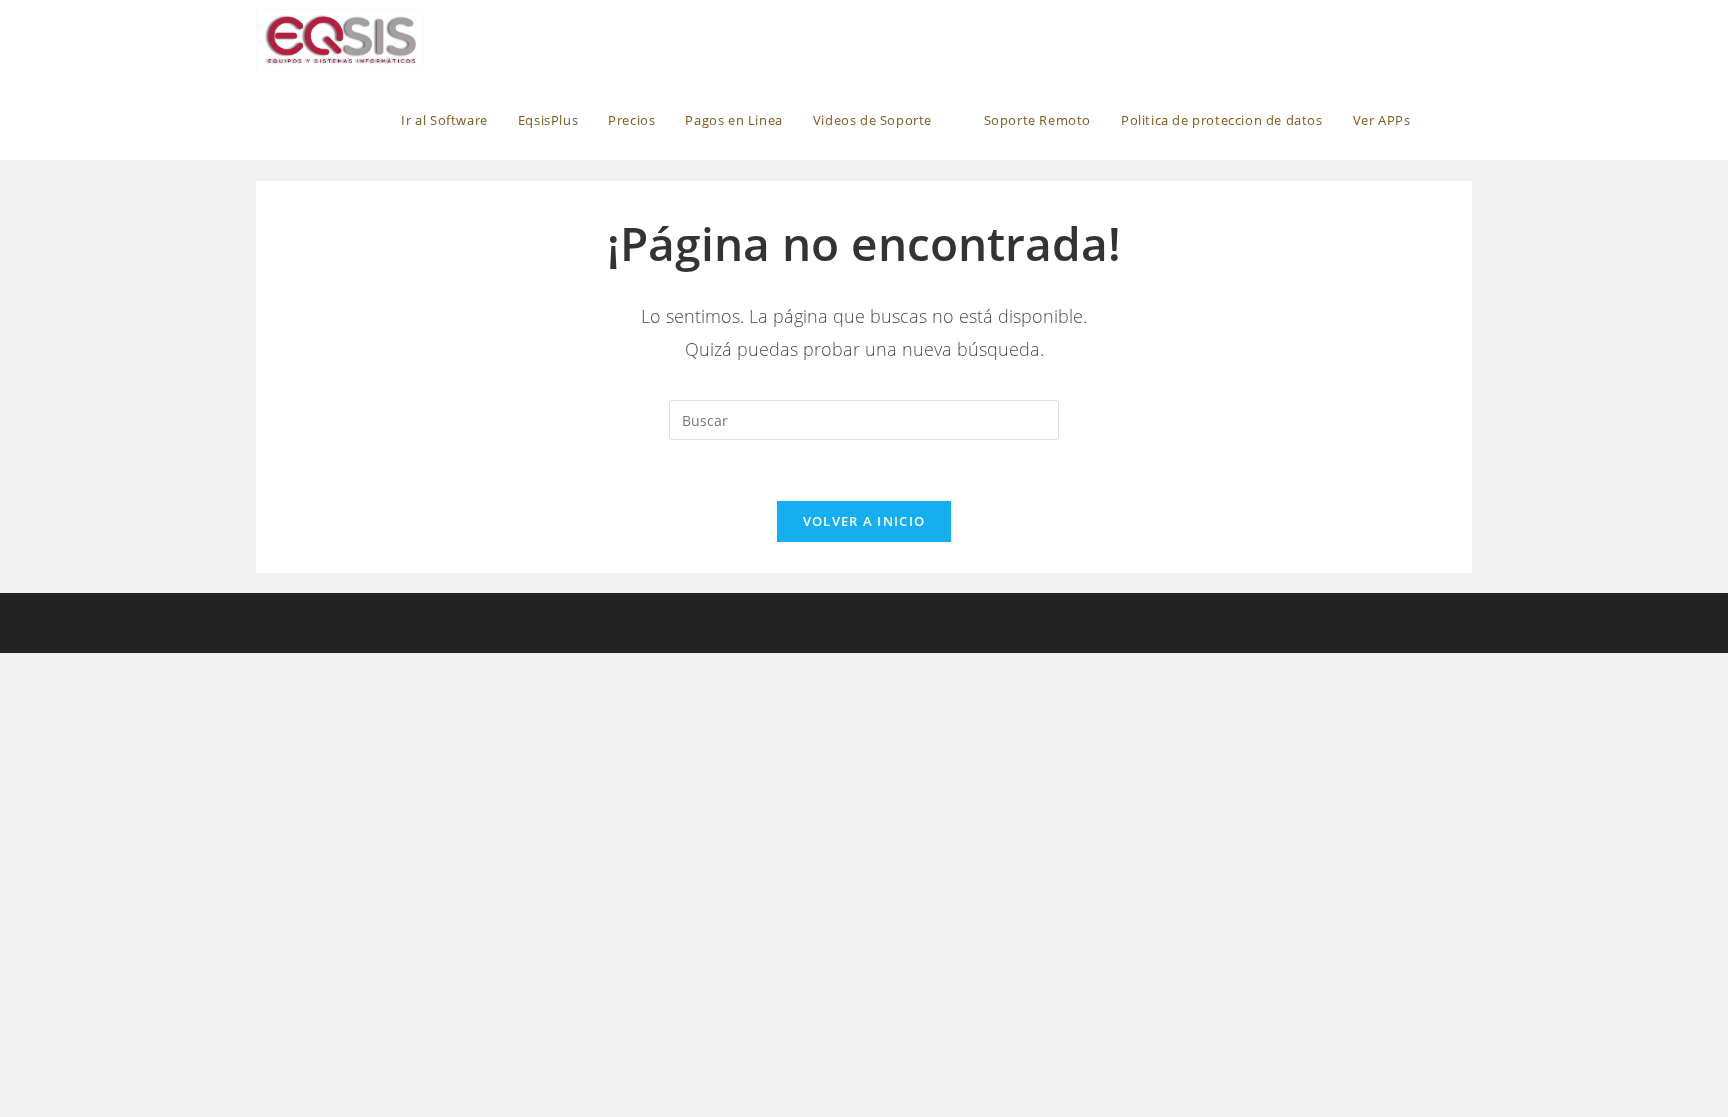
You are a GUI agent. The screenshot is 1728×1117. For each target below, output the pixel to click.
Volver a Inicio (864, 521)
